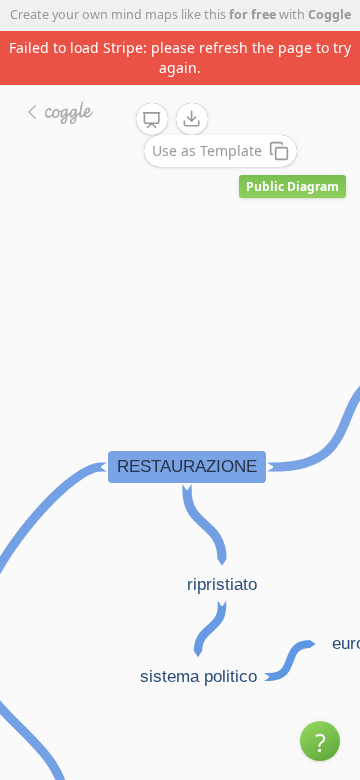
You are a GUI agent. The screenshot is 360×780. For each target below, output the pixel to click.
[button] (320, 741)
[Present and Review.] (152, 120)
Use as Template (207, 150)
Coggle (329, 14)
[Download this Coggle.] (192, 119)
